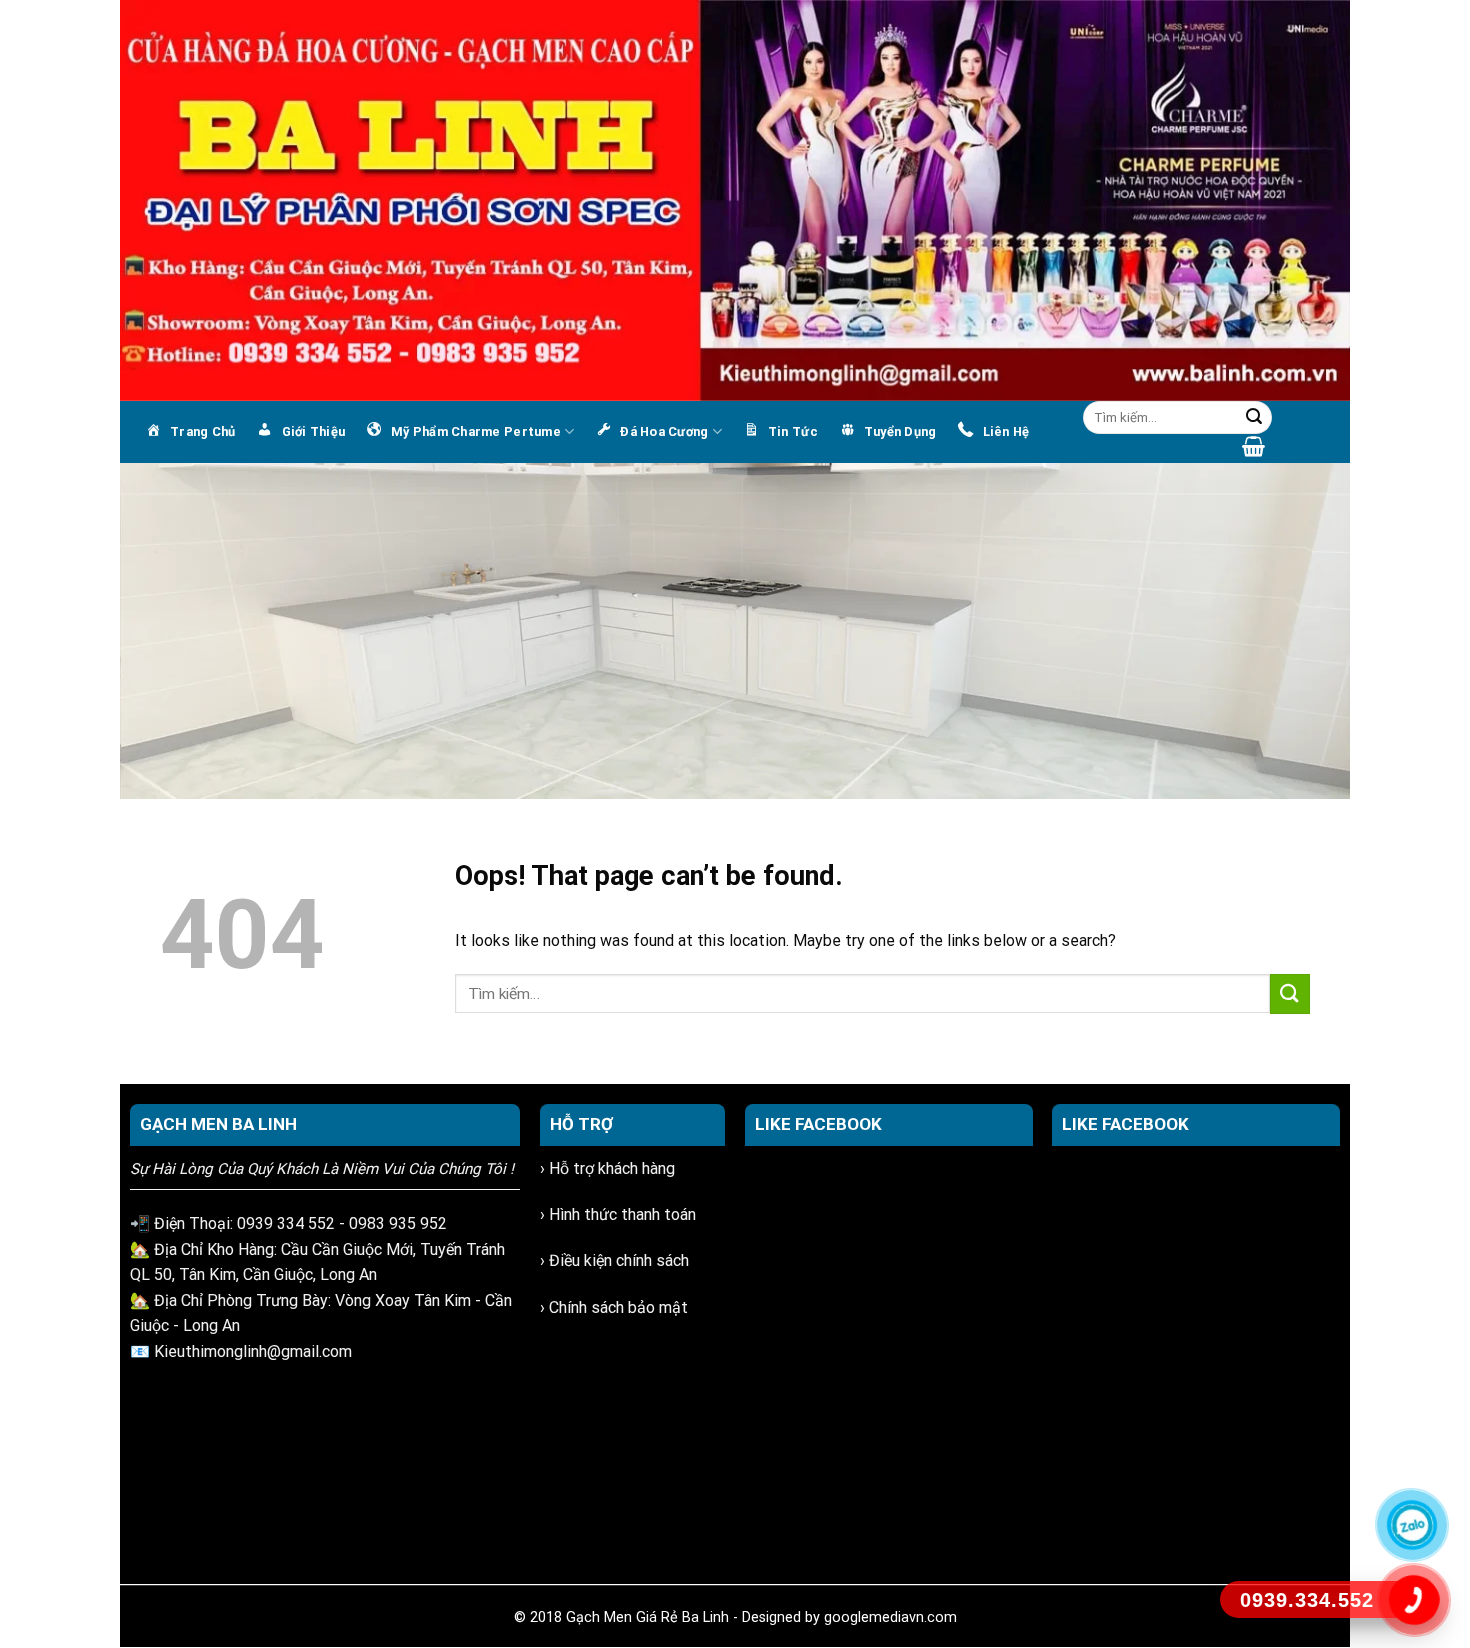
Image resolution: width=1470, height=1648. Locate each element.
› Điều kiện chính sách (614, 1260)
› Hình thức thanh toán (618, 1214)
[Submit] (1254, 418)
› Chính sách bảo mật (614, 1307)
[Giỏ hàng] (1253, 446)
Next (1325, 626)
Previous (145, 626)
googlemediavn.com (890, 1617)
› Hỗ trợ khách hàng (607, 1168)
